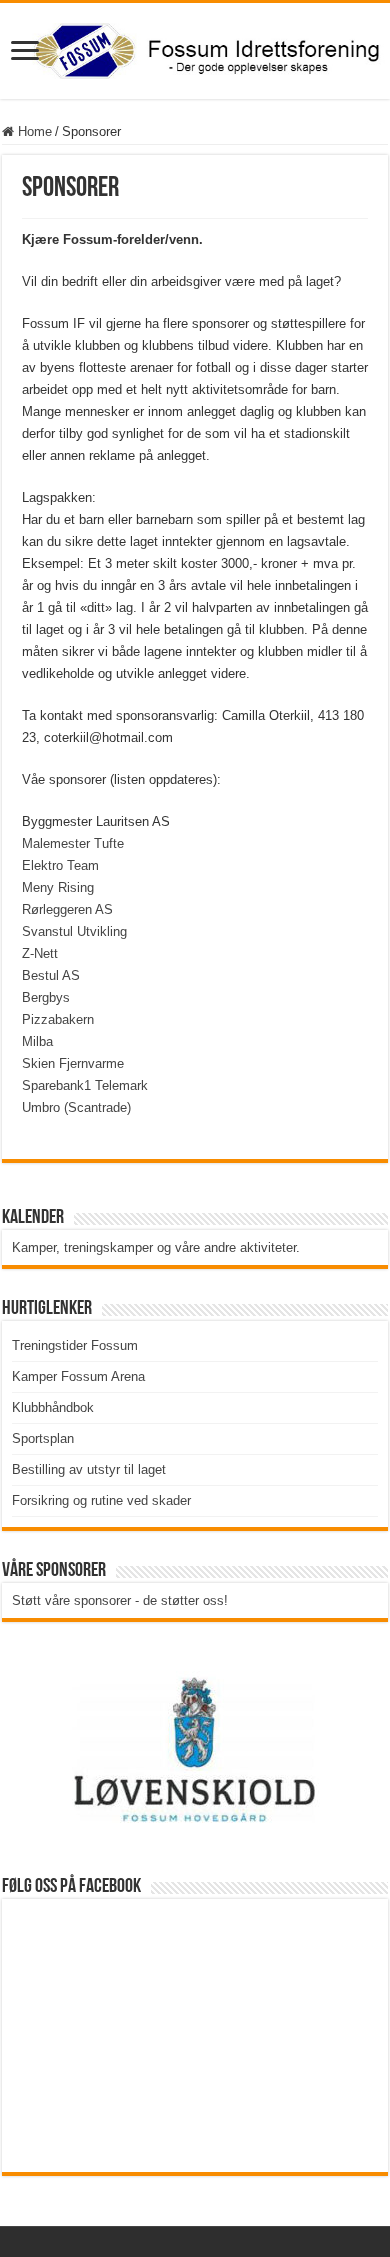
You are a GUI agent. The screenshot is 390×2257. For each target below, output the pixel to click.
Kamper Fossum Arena (78, 1376)
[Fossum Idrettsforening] (195, 47)
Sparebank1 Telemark (85, 1085)
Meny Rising (58, 887)
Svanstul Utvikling (74, 931)
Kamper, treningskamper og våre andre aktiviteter (154, 1247)
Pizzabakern (58, 1019)
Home (33, 131)
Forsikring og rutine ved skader (101, 1500)
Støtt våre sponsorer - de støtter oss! (120, 1600)
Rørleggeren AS (67, 909)
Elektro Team (60, 865)
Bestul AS (51, 975)
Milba (37, 1041)
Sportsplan (43, 1438)
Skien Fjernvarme (73, 1063)
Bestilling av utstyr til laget (89, 1469)
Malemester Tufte (73, 843)
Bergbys (46, 997)
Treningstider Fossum (75, 1345)
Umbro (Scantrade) (76, 1107)
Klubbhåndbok (53, 1407)
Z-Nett (40, 953)
